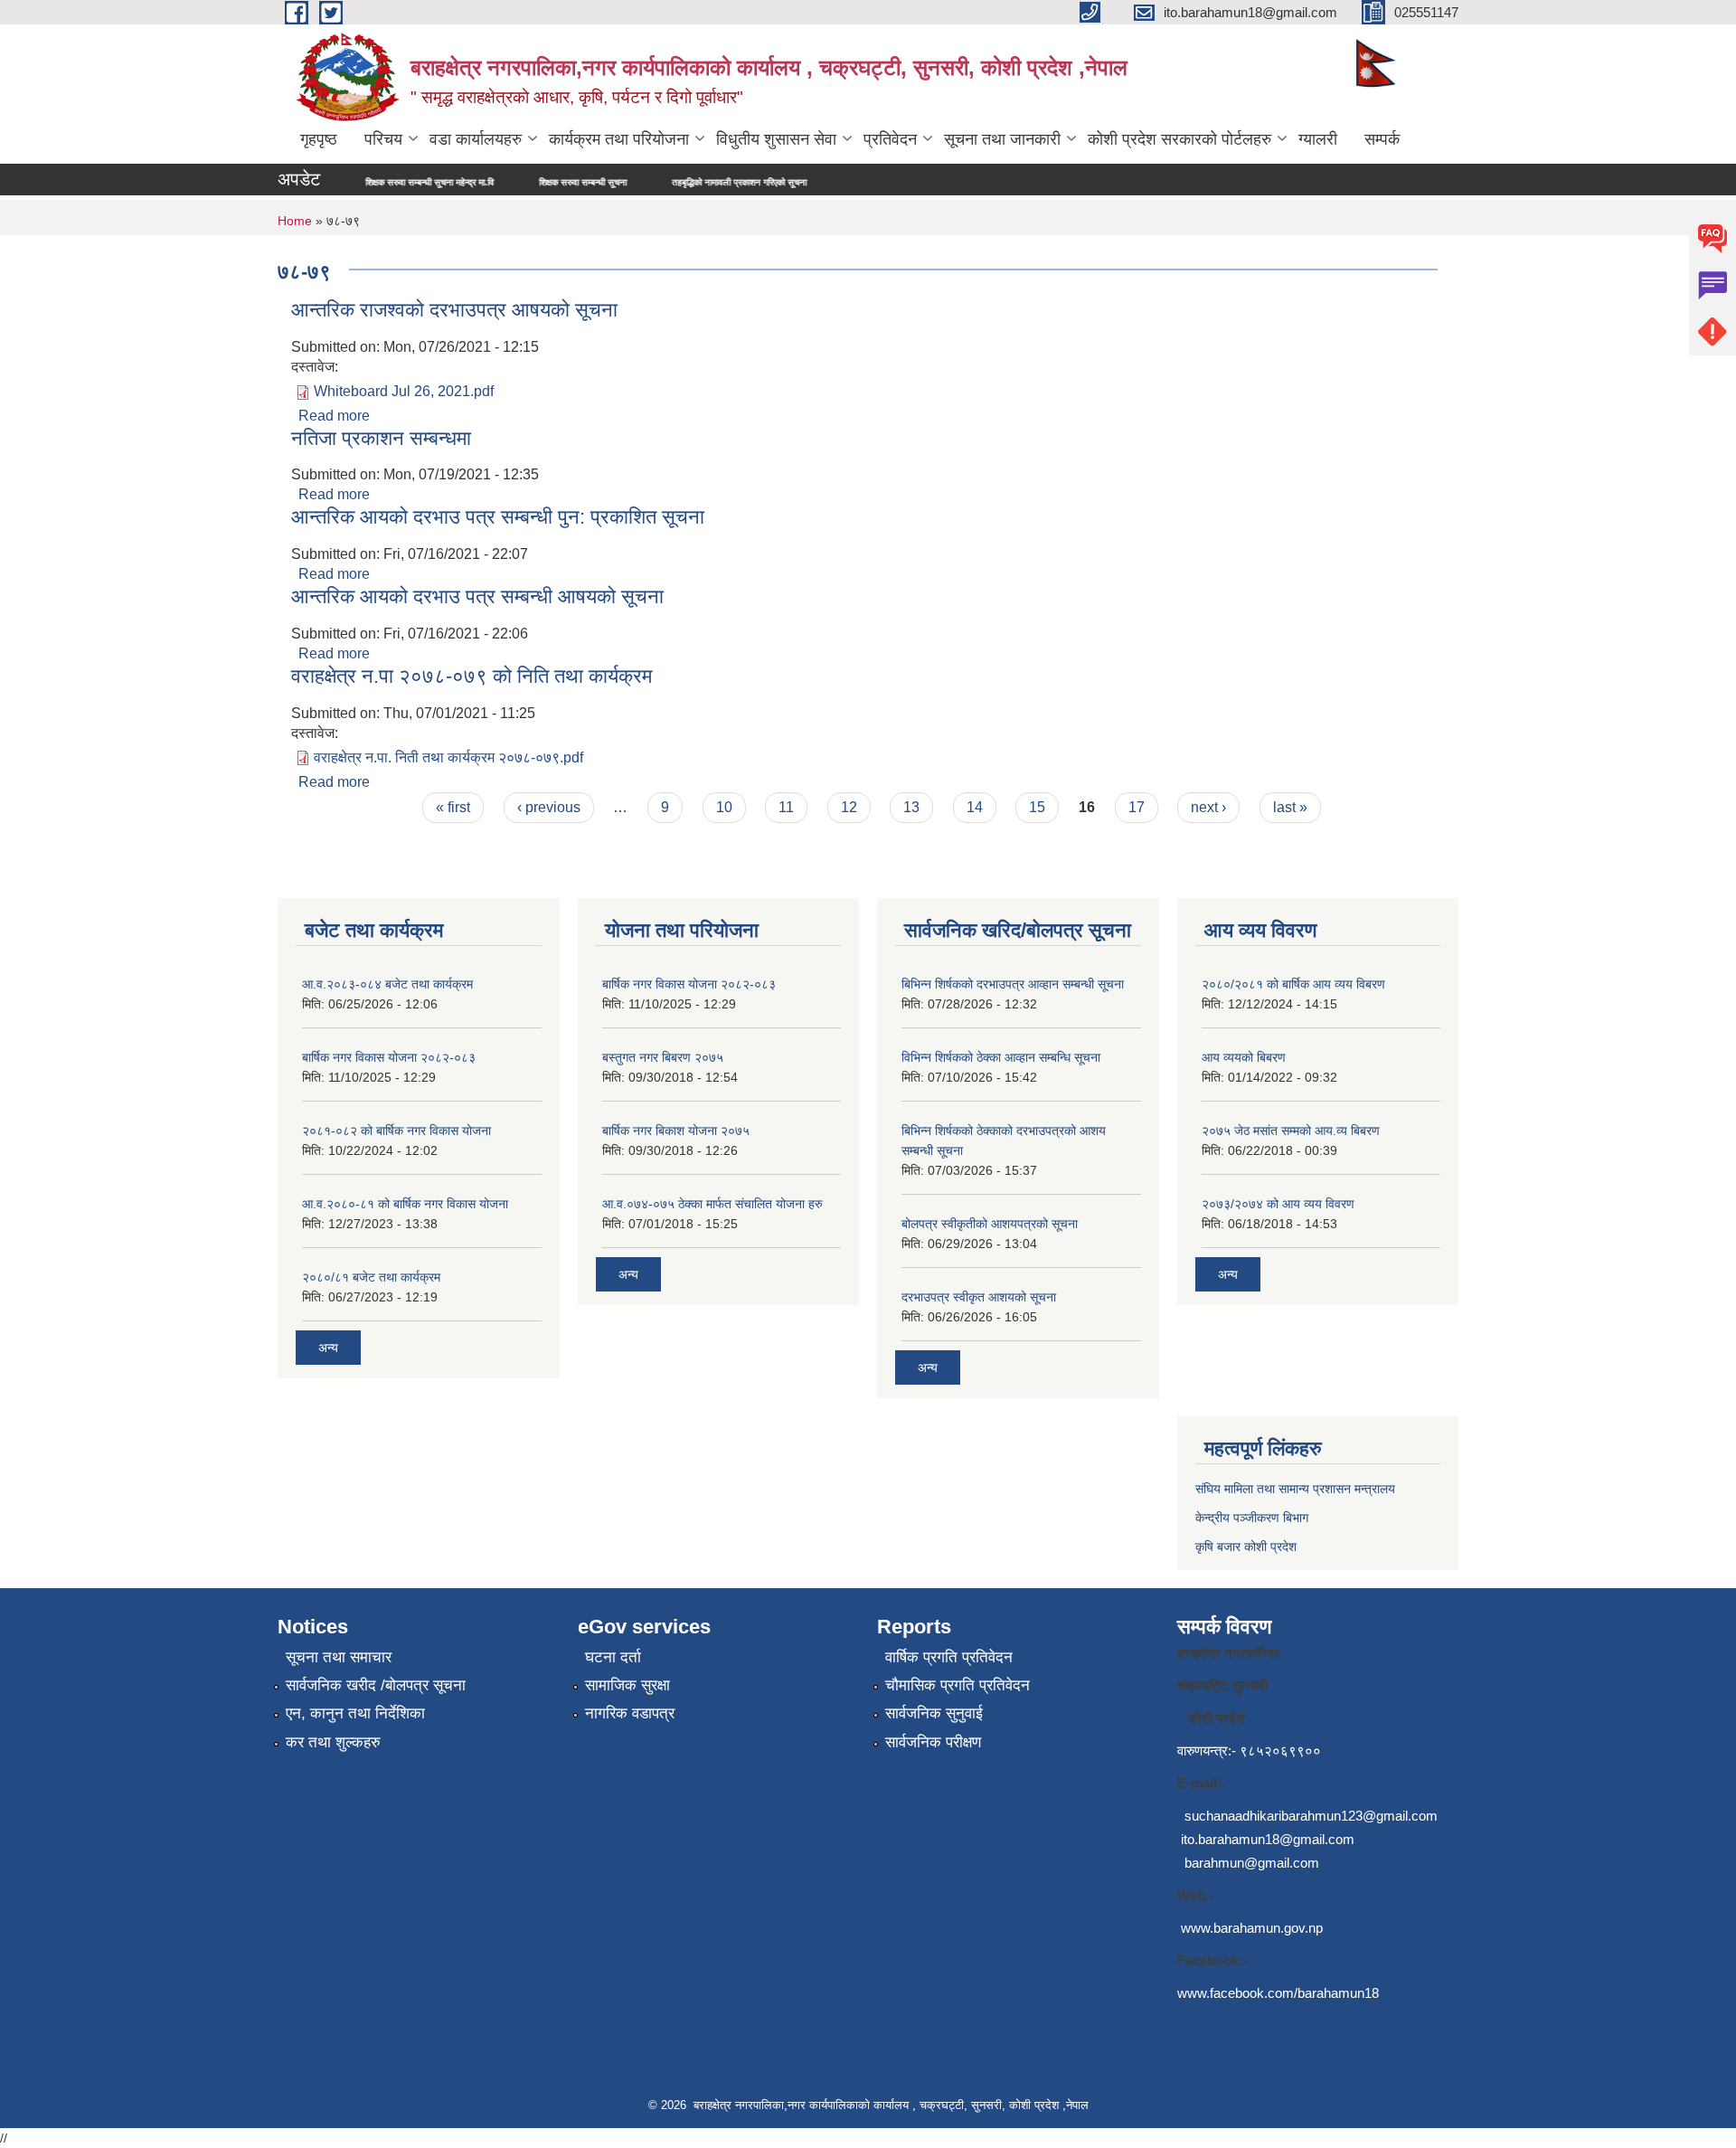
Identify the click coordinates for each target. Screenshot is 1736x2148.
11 (786, 807)
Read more (334, 416)
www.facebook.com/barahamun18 (1278, 1993)
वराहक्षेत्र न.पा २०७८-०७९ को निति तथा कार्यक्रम (472, 676)
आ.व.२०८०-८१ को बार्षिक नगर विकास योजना (405, 1204)
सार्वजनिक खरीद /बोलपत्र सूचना (376, 1685)
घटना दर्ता (613, 1657)
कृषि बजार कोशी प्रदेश (1248, 1547)
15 (1037, 807)
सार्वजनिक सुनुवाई (934, 1713)
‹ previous (549, 807)
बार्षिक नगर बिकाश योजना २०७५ (676, 1131)
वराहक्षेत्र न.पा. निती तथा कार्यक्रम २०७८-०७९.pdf (448, 757)
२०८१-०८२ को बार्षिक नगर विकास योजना (396, 1131)
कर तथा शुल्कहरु (333, 1742)
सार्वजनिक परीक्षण (933, 1742)
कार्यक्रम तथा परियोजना (619, 139)
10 (724, 807)
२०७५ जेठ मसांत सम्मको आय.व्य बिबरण (1291, 1131)
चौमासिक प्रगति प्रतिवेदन (958, 1685)
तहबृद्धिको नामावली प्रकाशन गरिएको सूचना (668, 182)
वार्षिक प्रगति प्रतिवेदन (949, 1657)
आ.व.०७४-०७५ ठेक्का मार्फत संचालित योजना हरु (712, 1204)
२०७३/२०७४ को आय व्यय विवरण (1278, 1204)
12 (849, 807)
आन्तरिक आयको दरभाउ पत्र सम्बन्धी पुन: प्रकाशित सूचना (498, 517)
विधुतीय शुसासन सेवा (776, 139)
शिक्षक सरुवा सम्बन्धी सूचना (511, 182)
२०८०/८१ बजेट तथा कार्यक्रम (371, 1277)
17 (1137, 807)
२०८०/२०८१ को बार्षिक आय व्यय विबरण (1293, 984)
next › (1208, 807)
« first (453, 807)
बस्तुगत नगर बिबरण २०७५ (663, 1057)
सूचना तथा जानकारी (1002, 139)
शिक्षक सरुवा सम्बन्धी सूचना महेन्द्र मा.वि (358, 182)
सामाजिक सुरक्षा (627, 1685)
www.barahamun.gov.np (1252, 1928)
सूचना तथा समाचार (339, 1657)
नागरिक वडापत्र (630, 1713)
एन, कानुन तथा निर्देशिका (355, 1713)
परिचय (383, 139)
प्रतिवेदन (890, 139)
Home (295, 221)
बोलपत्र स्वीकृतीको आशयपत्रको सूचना (990, 1224)
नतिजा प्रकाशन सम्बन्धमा (381, 438)
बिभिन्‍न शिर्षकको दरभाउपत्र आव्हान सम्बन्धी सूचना (1013, 984)
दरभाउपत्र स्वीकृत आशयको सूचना (979, 1297)
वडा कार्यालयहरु (476, 139)
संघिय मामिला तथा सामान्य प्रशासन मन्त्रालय (1295, 1489)
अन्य (328, 1348)
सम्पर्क (1382, 139)
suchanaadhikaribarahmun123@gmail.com (1311, 1816)
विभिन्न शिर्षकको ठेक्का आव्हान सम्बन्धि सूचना (1001, 1057)
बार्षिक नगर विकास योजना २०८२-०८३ (389, 1057)
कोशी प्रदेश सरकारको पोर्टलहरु (1179, 139)
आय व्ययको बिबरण (1244, 1057)
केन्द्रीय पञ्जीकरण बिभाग (1252, 1518)
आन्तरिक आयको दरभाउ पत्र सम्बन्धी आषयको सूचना (477, 596)
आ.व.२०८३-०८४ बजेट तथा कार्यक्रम (387, 984)
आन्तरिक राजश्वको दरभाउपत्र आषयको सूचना (454, 310)
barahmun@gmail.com (1252, 1863)
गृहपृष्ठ (319, 139)
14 (975, 807)
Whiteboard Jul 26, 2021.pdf (404, 391)
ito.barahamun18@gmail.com (1268, 1839)
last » (1290, 807)
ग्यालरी (1318, 139)
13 (911, 807)
